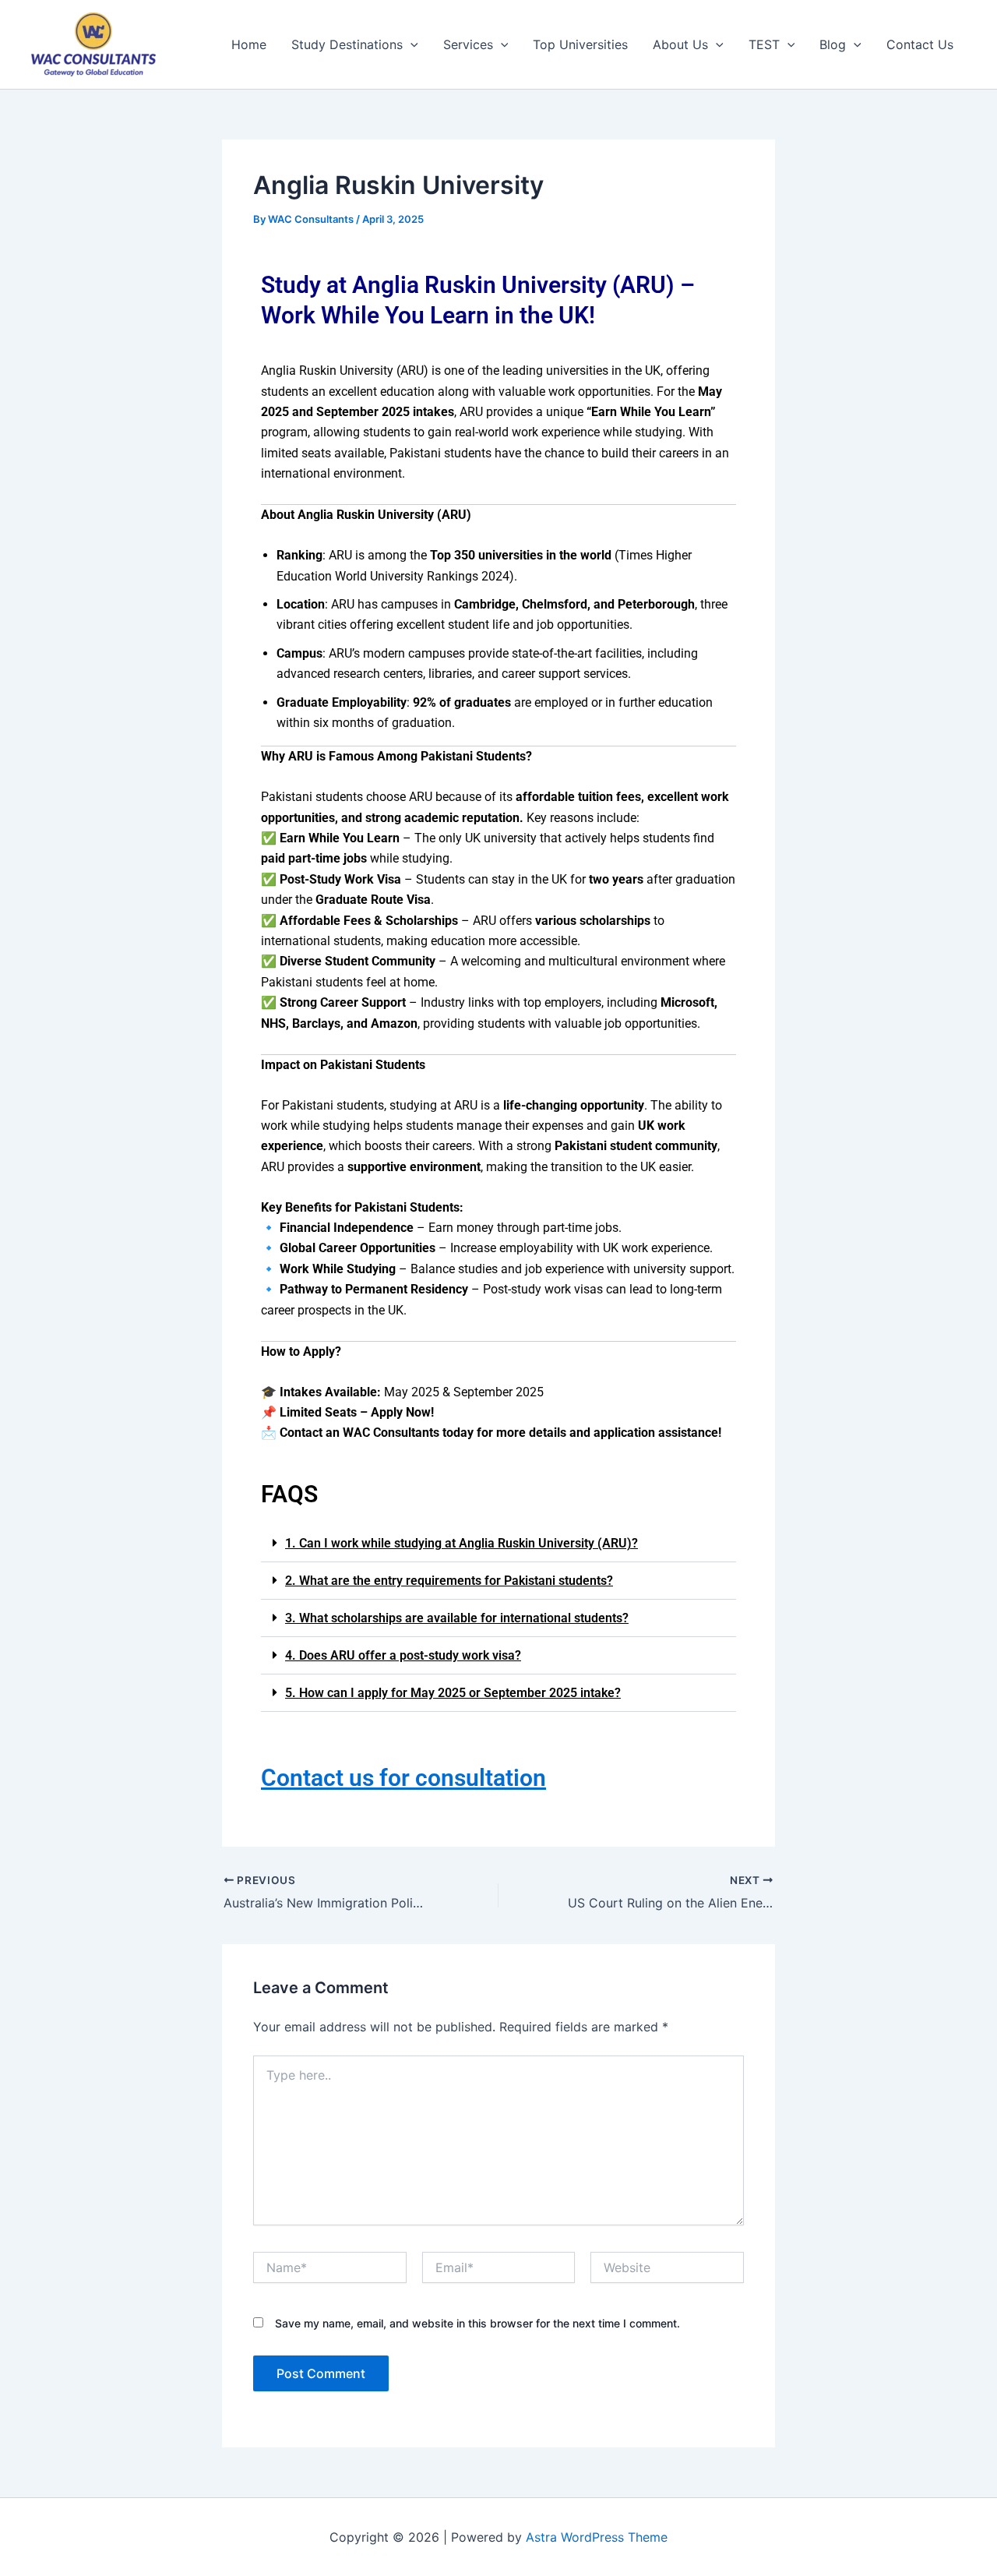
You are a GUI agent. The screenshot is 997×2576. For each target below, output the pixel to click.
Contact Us (920, 44)
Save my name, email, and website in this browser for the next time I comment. (477, 2323)
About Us (680, 44)
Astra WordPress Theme (597, 2537)
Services (468, 44)
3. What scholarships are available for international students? (457, 1618)
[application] (410, 44)
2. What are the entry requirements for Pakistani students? (449, 1581)
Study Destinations (347, 44)
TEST (764, 44)
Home (249, 44)
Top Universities (580, 44)
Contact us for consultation (403, 1778)
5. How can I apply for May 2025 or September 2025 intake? (453, 1693)
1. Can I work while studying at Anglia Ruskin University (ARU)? (462, 1543)
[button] (498, 1544)
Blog (833, 44)
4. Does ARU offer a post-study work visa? (403, 1655)
